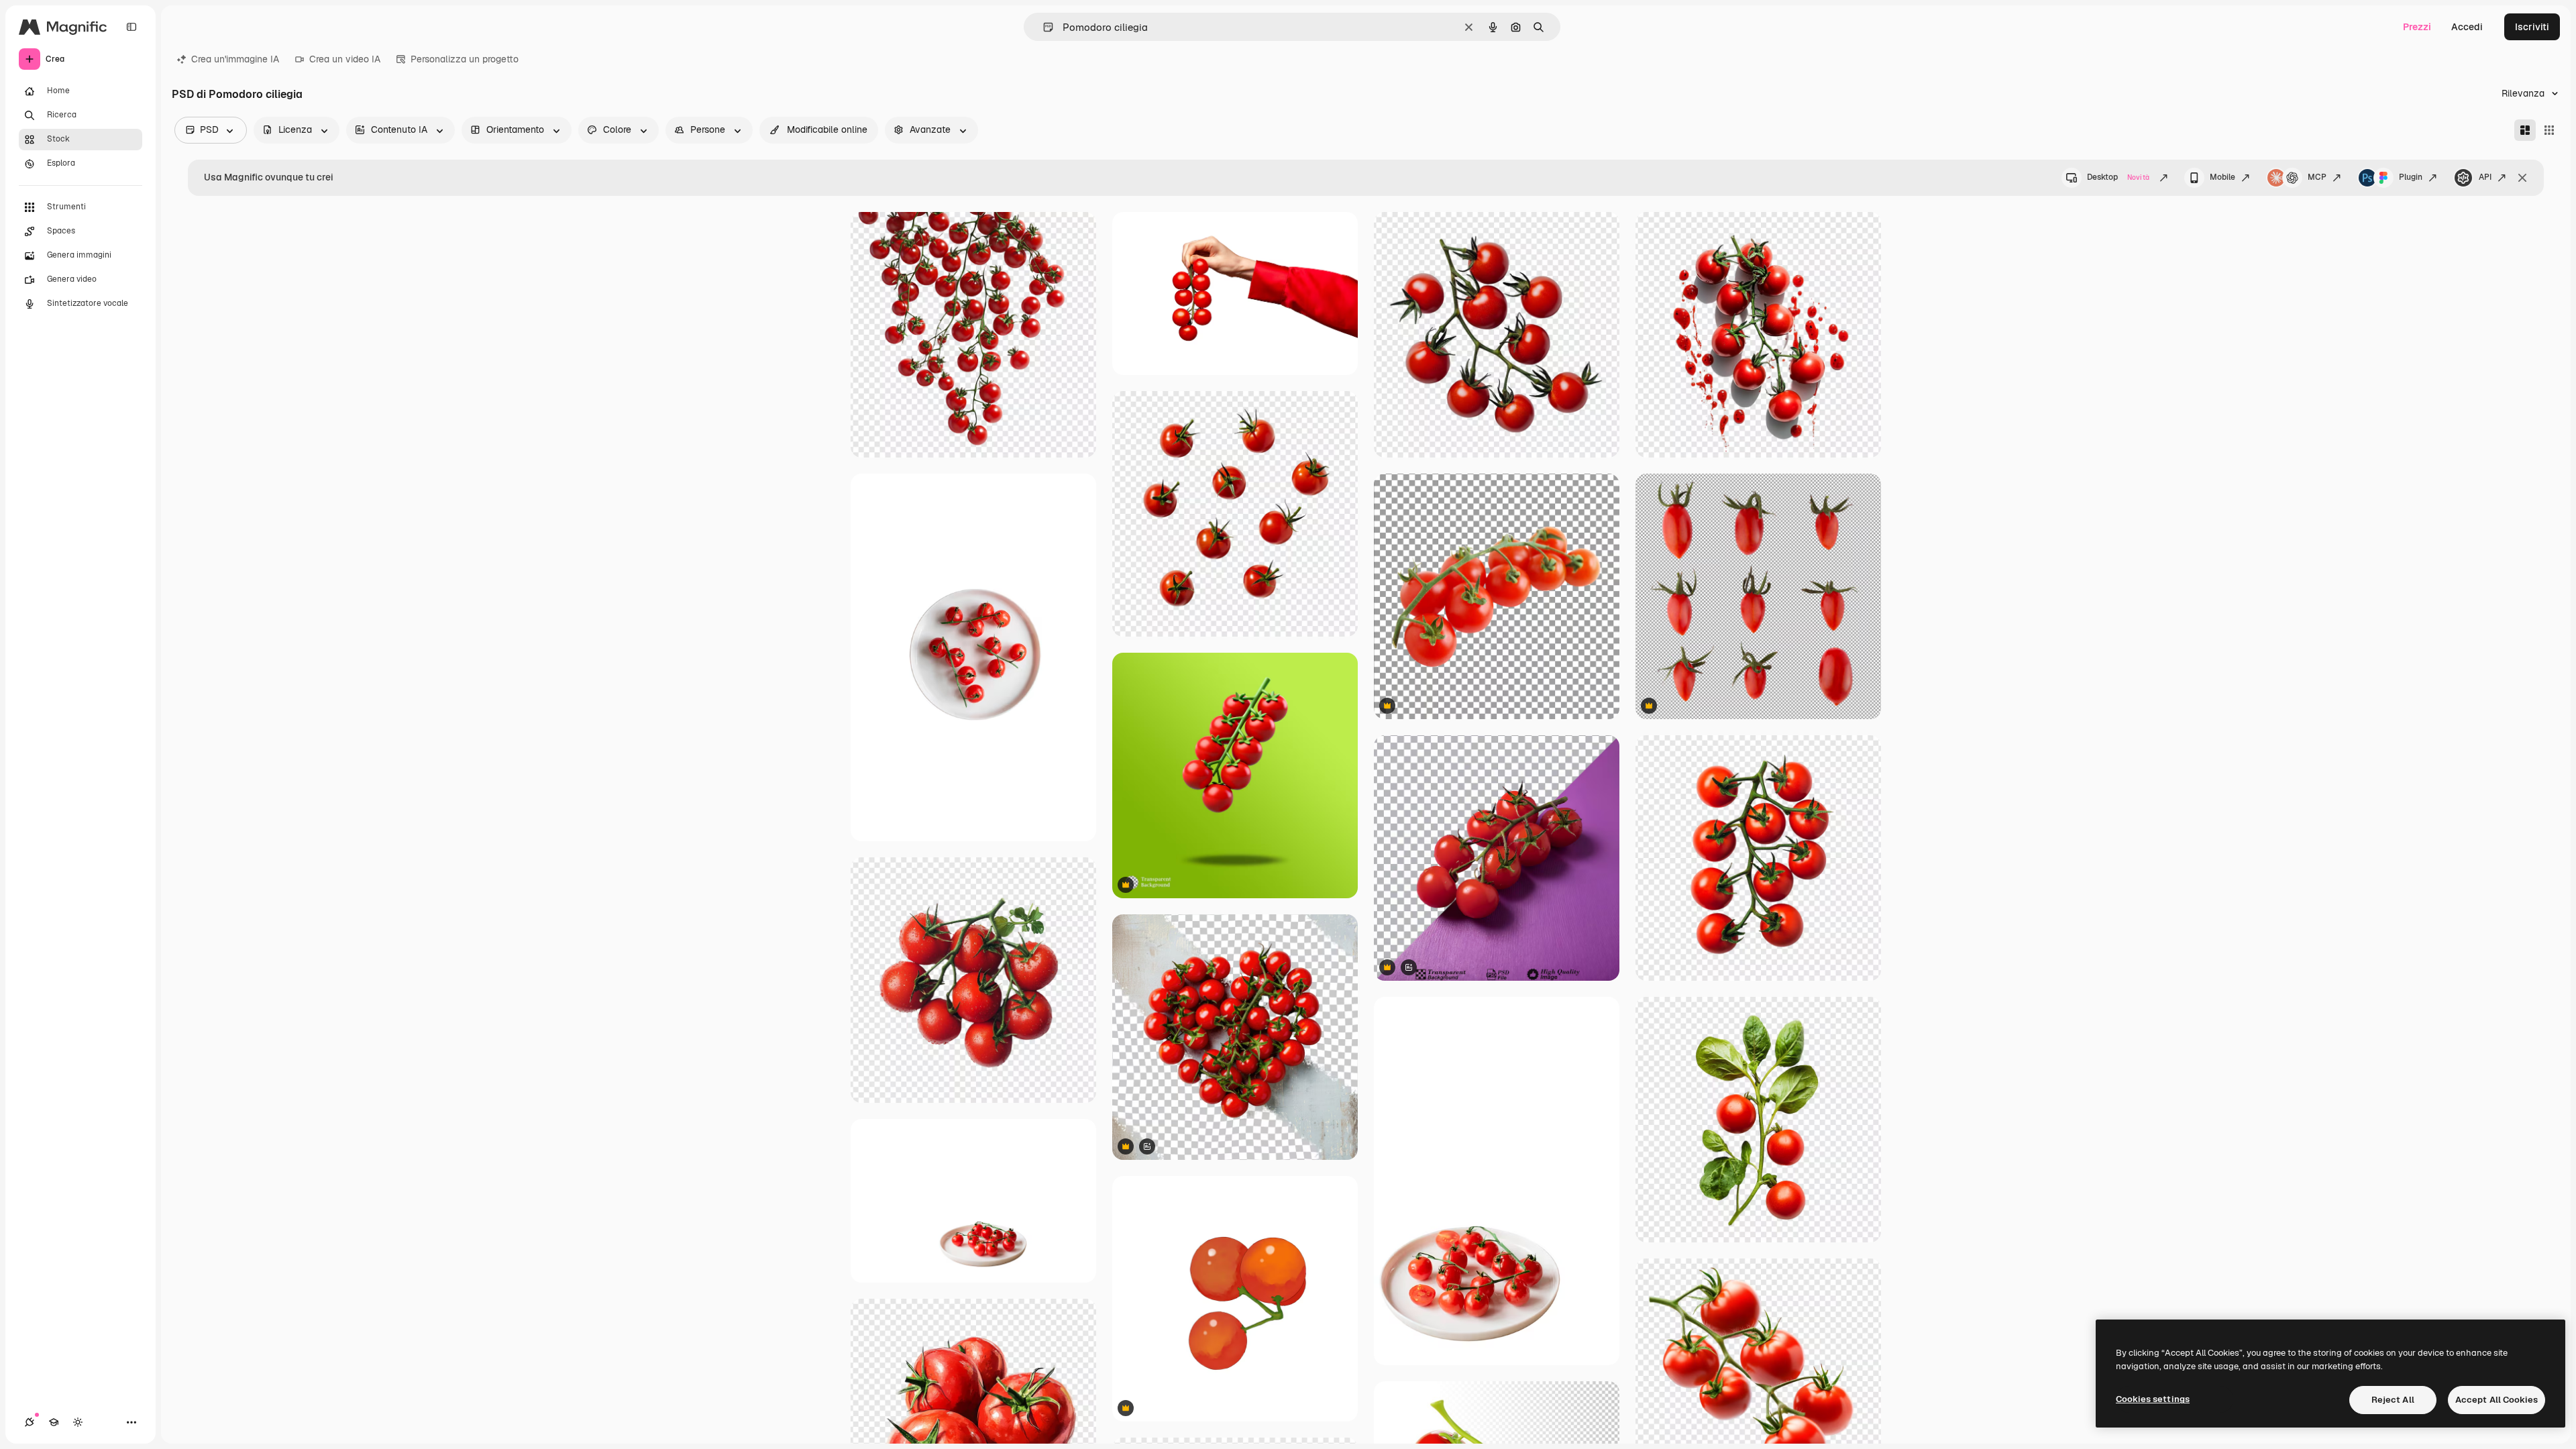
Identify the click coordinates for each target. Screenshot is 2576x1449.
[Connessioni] (30, 1422)
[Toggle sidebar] (131, 27)
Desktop (2118, 177)
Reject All (2393, 1400)
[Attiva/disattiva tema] (78, 1422)
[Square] (2549, 130)
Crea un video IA (345, 59)
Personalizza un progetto (465, 59)
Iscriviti (2532, 27)
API (2485, 177)
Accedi (2467, 27)
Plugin (2411, 177)
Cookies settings (2153, 1399)
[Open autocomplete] (1043, 27)
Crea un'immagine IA (235, 59)
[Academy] (54, 1422)
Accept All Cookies (2497, 1400)
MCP (2317, 177)
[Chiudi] (2522, 178)
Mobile (2222, 177)
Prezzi (2417, 27)
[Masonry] (2525, 130)
